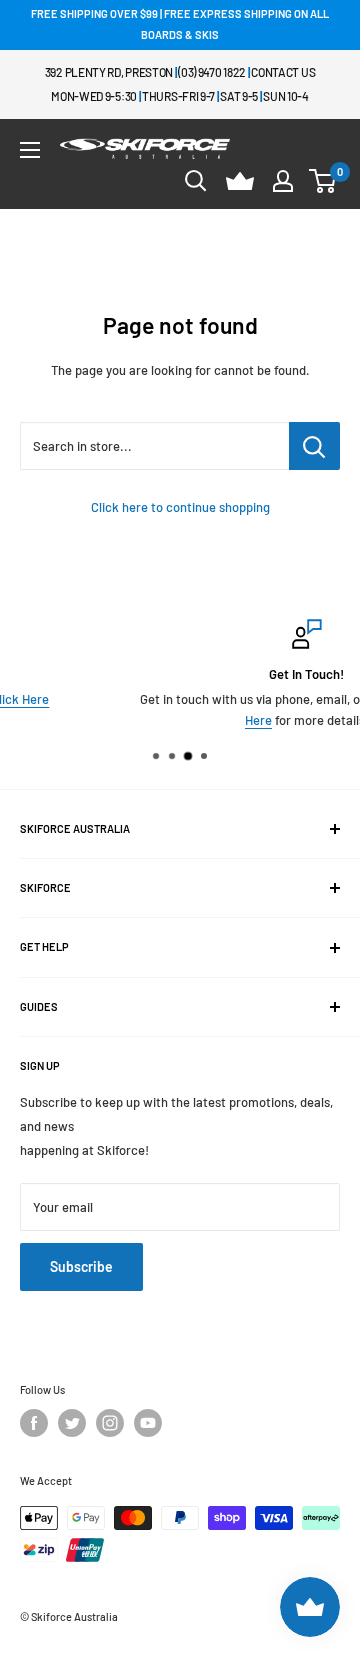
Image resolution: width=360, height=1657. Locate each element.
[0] (323, 181)
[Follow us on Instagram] (110, 1423)
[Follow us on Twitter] (72, 1423)
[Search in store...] (314, 446)
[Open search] (196, 181)
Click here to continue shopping (180, 507)
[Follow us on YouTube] (148, 1423)
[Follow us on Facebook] (34, 1423)
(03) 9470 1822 (212, 72)
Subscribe (81, 1266)
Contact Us (283, 72)
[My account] (283, 181)
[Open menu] (30, 150)
